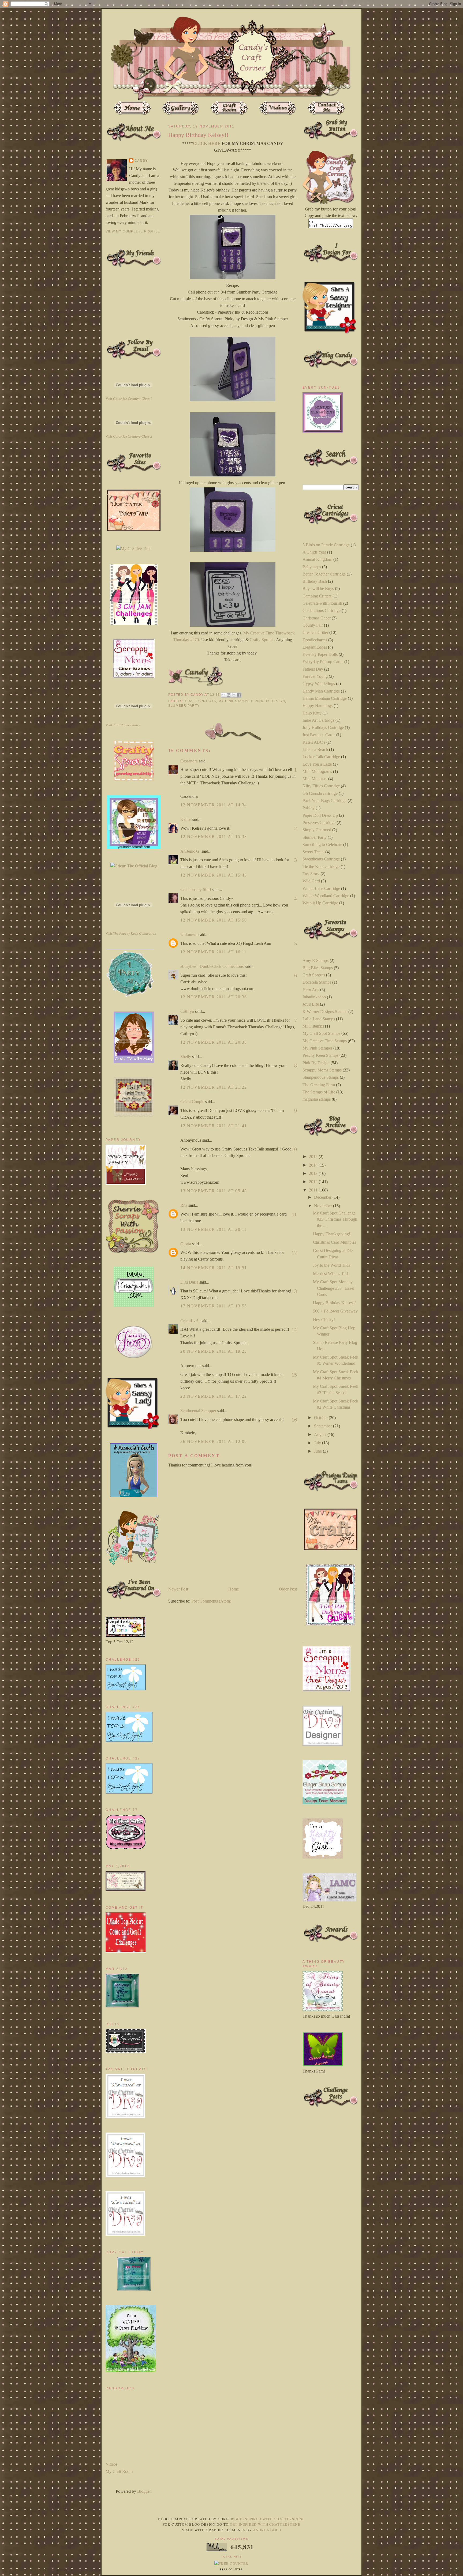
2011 (314, 1190)
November (324, 1206)
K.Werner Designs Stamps (325, 1012)
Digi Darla (189, 1282)
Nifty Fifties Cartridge (321, 786)
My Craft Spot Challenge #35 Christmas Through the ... (335, 1219)
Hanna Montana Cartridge (325, 698)
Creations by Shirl (196, 890)
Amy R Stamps (315, 960)
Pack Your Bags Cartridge (324, 801)
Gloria (186, 1244)
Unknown (189, 934)
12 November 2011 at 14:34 (214, 805)
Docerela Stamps (317, 982)
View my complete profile (133, 231)
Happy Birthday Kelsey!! (334, 1303)
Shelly (186, 1057)
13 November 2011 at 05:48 (214, 1191)
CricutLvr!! (190, 1321)
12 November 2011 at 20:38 (214, 1042)
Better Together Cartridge (324, 574)
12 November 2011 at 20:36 (214, 997)
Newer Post (178, 1589)
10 (294, 1149)
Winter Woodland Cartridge (326, 896)
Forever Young (315, 676)
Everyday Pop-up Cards (323, 662)
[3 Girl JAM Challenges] (134, 623)
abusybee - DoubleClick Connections (212, 966)
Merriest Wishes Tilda (331, 1274)
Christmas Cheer (317, 618)
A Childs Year (314, 552)
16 (294, 1420)
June (318, 1451)
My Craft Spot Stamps (321, 1033)
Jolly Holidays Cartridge (323, 727)
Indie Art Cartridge (318, 720)
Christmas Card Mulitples (335, 1242)
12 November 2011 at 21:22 (214, 1087)
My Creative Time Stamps (325, 1041)
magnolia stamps (317, 1099)
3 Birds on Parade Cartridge (326, 545)
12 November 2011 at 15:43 (214, 875)
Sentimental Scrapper (198, 1411)
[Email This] (223, 695)
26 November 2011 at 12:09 (214, 1441)
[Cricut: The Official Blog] (134, 866)
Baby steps (312, 567)
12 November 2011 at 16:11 (214, 952)
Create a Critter (315, 632)
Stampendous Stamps (321, 1077)
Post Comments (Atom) (211, 1601)
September (324, 1426)
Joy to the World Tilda (332, 1265)
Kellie (185, 819)
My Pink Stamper (235, 701)
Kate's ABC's (314, 742)
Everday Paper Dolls (320, 654)
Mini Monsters (315, 779)
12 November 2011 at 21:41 (214, 1126)
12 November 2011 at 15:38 (214, 836)
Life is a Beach (315, 749)
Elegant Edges (315, 647)
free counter (231, 2570)
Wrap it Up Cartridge (320, 903)
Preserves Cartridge (319, 823)
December (323, 1197)
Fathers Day (313, 669)
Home (234, 1589)
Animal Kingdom (317, 559)
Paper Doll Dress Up (320, 815)
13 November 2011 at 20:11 (214, 1229)
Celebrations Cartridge (322, 610)
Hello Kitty (312, 713)
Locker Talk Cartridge (321, 757)
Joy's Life (311, 1004)
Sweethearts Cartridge (321, 859)
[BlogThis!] (229, 695)
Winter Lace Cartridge (321, 888)
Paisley (309, 808)
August (321, 1434)
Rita (184, 1205)
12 (294, 1253)
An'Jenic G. (190, 851)
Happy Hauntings (318, 706)
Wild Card (311, 881)
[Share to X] (234, 695)
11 (294, 1214)
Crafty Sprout (261, 640)
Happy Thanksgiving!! (332, 1234)
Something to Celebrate (322, 845)
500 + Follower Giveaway (335, 1311)
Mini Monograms (317, 771)
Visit (129, 399)
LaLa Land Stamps (319, 1019)
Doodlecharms (315, 640)
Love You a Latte (317, 764)
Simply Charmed (317, 830)
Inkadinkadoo (314, 997)
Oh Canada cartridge (320, 793)
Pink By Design (270, 701)
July (318, 1443)
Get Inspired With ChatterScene (270, 2519)
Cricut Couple (192, 1102)
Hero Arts (311, 990)
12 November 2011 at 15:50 (214, 920)
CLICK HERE (207, 143)
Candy (141, 161)
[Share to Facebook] (239, 695)
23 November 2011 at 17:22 (214, 1396)
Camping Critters (317, 596)
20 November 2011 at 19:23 (214, 1351)
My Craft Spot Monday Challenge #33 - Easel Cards (334, 1288)
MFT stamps (313, 1026)
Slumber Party (184, 706)
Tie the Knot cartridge (321, 866)
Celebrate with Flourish (322, 603)
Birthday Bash (315, 581)
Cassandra (189, 761)
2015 (314, 1157)
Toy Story (311, 874)
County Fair (313, 625)
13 (294, 1291)
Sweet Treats (313, 852)
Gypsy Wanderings (319, 684)
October (321, 1418)
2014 (314, 1165)
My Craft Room (119, 2471)
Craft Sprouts (201, 701)
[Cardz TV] (134, 1061)
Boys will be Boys (318, 588)
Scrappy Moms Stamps (322, 1070)
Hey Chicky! (324, 1320)
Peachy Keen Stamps (320, 1055)
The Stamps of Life (319, 1092)
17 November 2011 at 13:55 (214, 1306)
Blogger (144, 2491)
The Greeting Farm (319, 1085)
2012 (314, 1182)
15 (294, 1375)
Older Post (288, 1589)
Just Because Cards (319, 735)
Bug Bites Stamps (318, 968)
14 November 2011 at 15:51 (214, 1268)
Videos (111, 2464)
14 (294, 1329)
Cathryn (187, 1011)
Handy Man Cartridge (321, 691)
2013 (314, 1173)
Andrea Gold (267, 2530)
